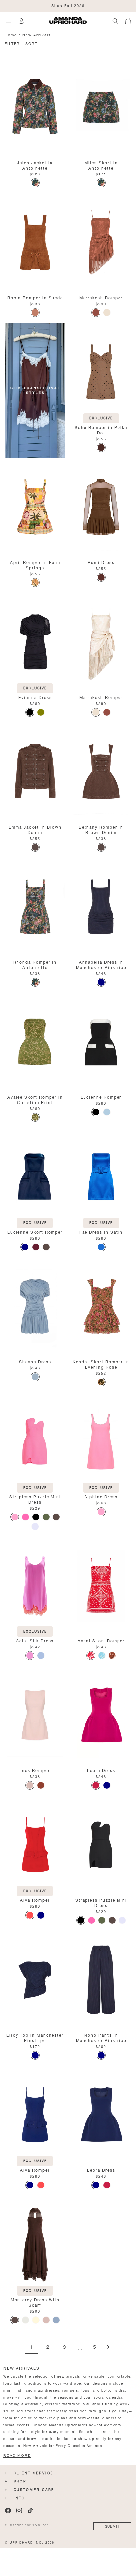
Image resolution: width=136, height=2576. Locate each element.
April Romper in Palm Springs (35, 564)
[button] (131, 20)
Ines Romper (35, 1770)
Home (11, 34)
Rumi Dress (101, 562)
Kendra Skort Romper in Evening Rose (101, 1364)
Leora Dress (101, 1770)
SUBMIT (112, 2526)
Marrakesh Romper (101, 297)
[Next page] (108, 2347)
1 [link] (32, 2347)
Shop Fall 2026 (68, 5)
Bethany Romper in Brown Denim (101, 829)
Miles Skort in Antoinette (101, 165)
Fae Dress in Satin (101, 1232)
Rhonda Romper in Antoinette (35, 964)
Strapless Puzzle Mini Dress (35, 1499)
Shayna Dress (35, 1361)
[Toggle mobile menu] (8, 21)
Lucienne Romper (101, 1097)
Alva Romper (35, 1900)
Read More (17, 2455)
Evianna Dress (35, 697)
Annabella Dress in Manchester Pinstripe (101, 964)
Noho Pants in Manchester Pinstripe (101, 2037)
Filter (12, 43)
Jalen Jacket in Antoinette (35, 165)
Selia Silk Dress (35, 1640)
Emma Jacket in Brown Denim (35, 829)
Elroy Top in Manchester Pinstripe (35, 2037)
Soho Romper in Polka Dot (101, 429)
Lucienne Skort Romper (35, 1232)
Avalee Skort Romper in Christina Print (35, 1099)
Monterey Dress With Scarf (35, 2302)
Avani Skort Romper (101, 1640)
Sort (32, 43)
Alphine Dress (101, 1496)
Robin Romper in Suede (35, 297)
